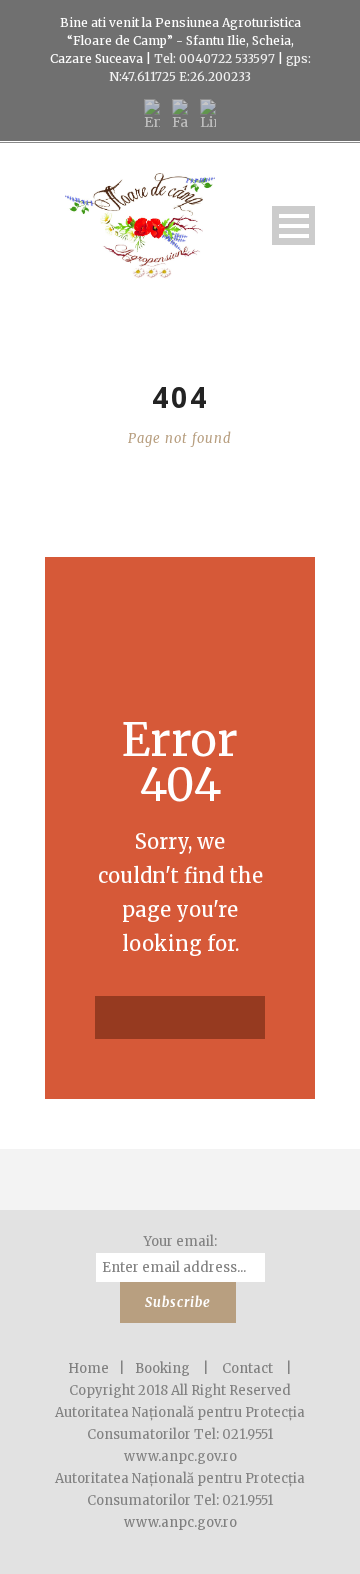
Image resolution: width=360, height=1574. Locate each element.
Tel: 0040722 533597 (213, 58)
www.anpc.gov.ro (180, 1522)
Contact (247, 1368)
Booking (162, 1368)
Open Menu (293, 225)
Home (88, 1368)
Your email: (180, 1241)
